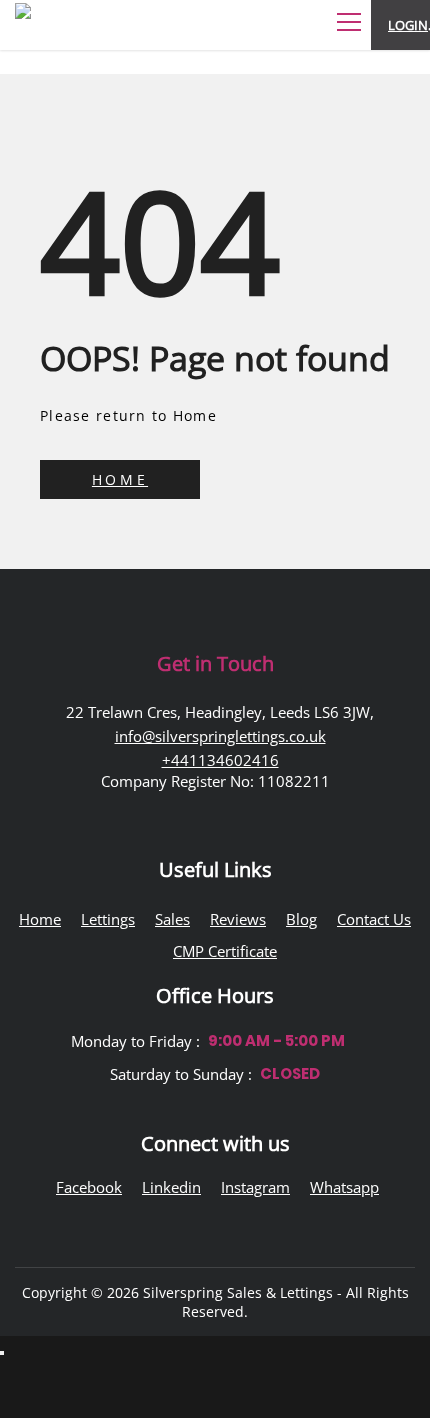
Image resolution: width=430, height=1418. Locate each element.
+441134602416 (220, 760)
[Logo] (75, 36)
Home (40, 919)
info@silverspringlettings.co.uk (220, 736)
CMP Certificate (225, 951)
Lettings (108, 919)
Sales (172, 919)
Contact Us (374, 919)
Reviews (238, 919)
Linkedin (171, 1187)
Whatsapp (344, 1187)
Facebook (89, 1187)
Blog (301, 919)
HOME (120, 479)
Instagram (255, 1187)
